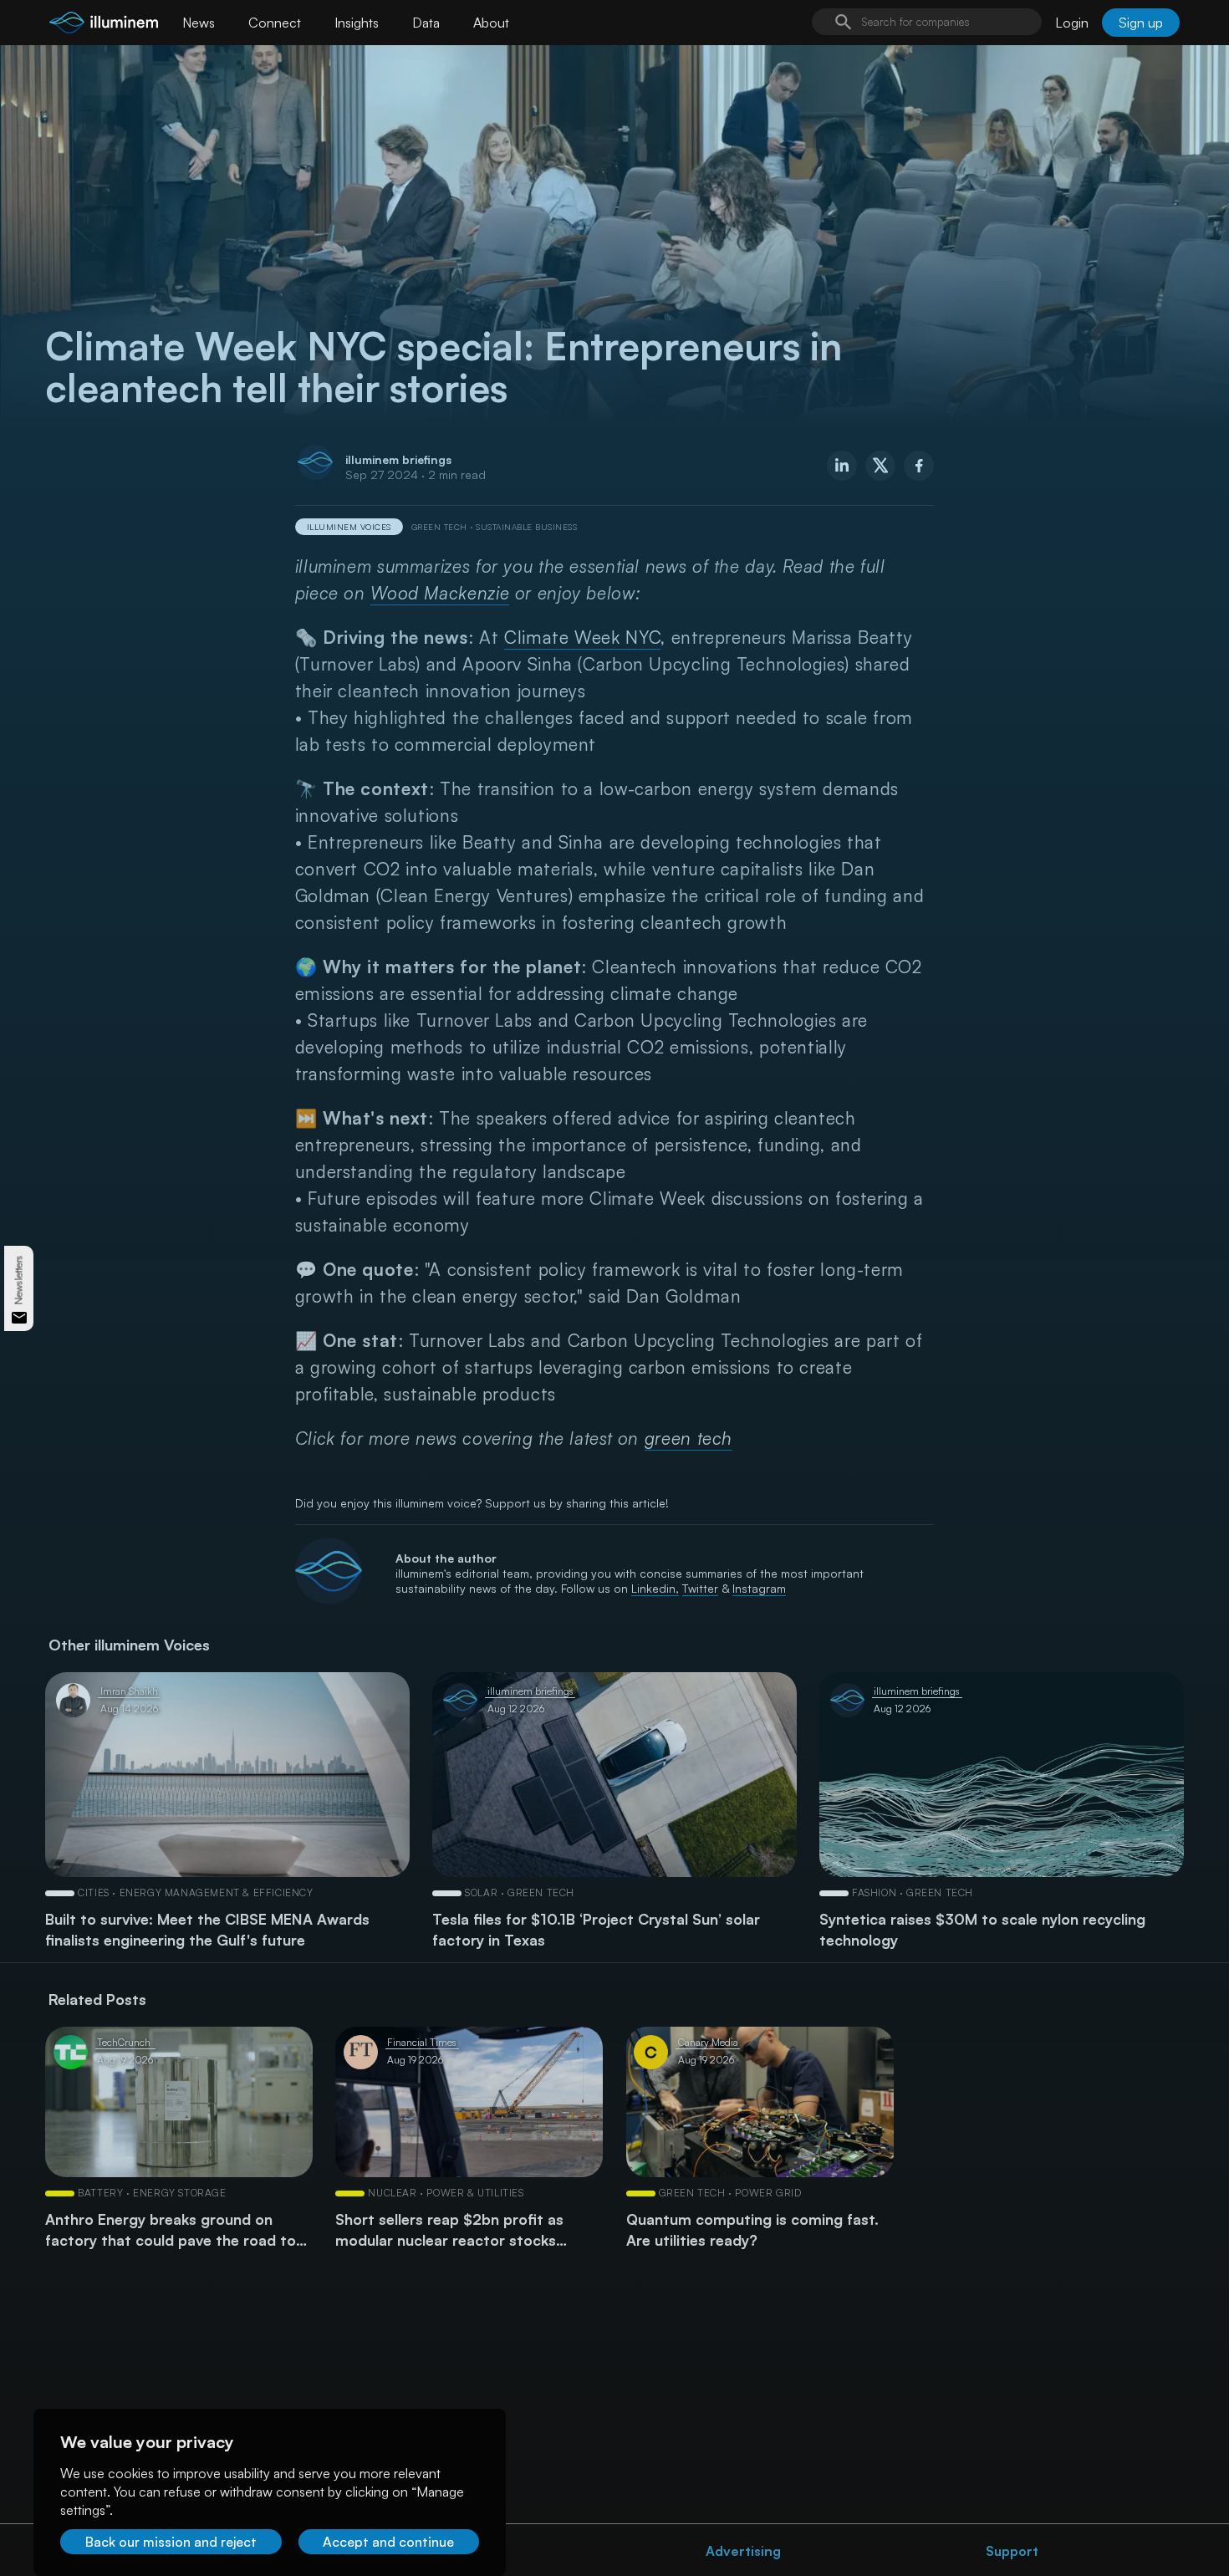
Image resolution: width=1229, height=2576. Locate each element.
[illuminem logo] (104, 25)
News (199, 23)
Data (426, 23)
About (491, 23)
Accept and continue (388, 2542)
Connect (275, 23)
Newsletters (19, 1280)
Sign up (1141, 23)
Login (1072, 23)
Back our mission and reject (171, 2542)
